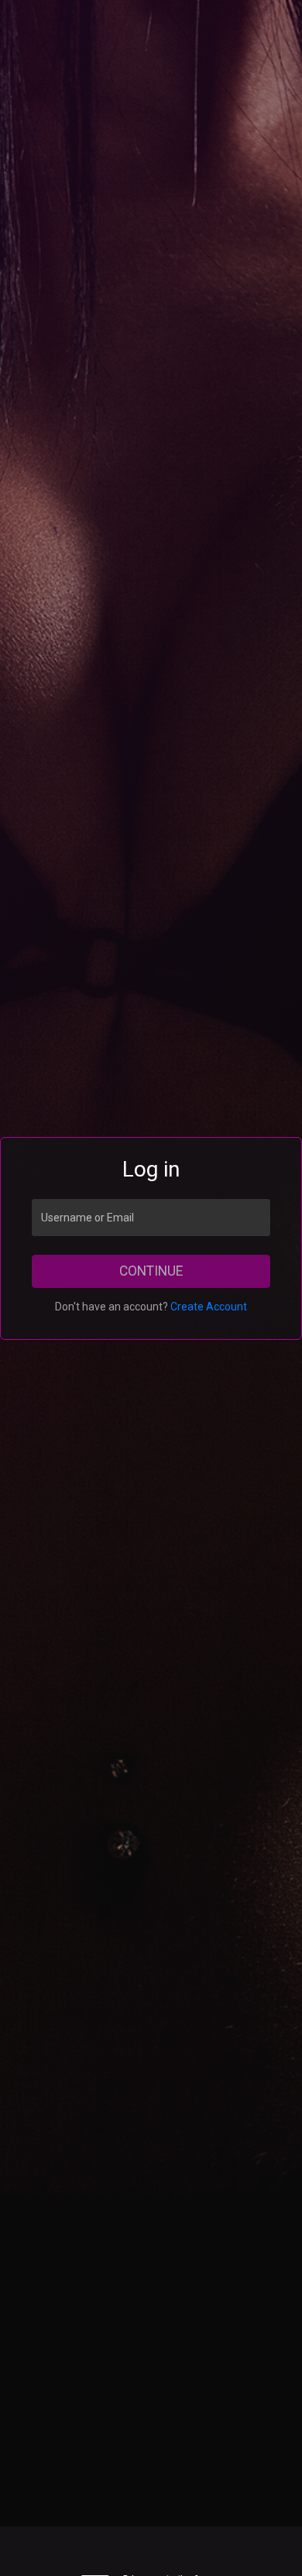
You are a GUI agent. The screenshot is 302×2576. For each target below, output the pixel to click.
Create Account (209, 1307)
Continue (151, 1271)
